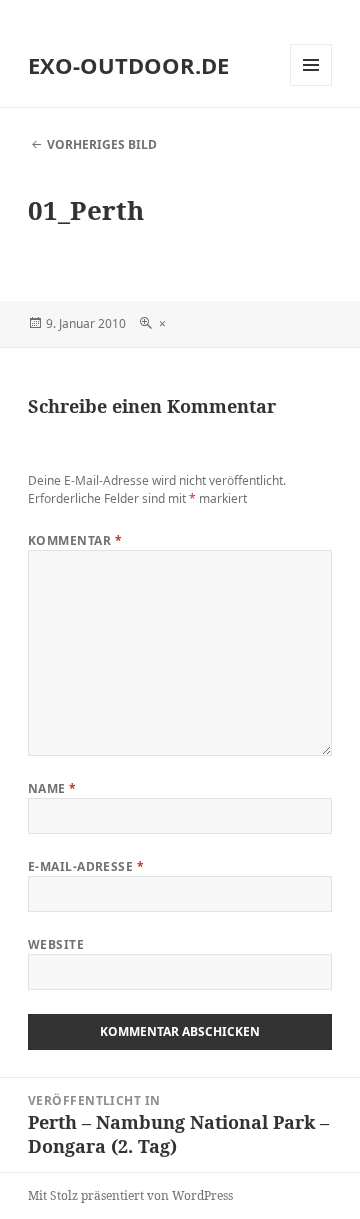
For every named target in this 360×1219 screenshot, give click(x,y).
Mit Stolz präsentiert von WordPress (130, 1195)
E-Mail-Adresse (86, 866)
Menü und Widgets (311, 85)
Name (52, 788)
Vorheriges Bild (102, 144)
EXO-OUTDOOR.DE (128, 65)
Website (56, 944)
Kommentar (75, 540)
